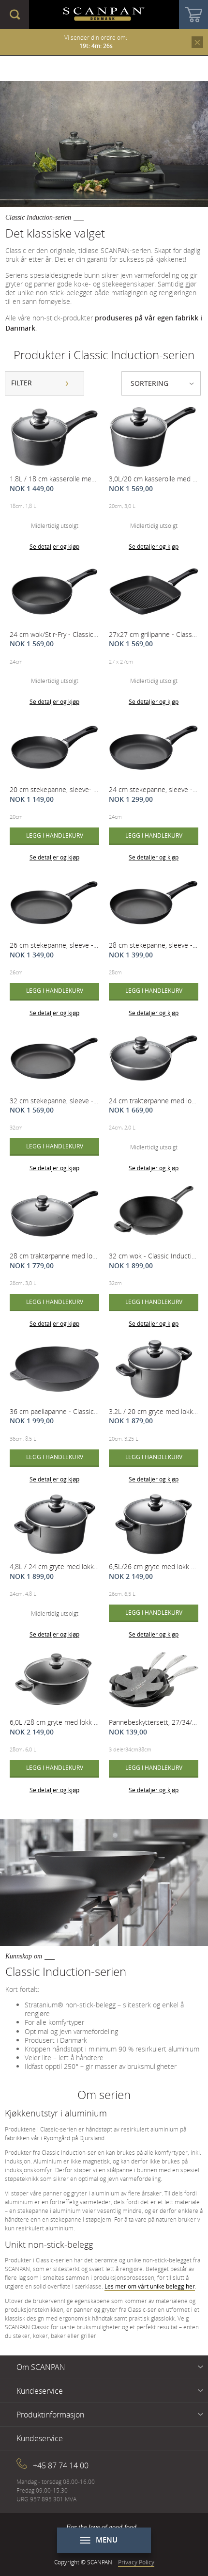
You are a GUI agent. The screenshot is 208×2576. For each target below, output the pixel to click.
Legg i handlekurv (55, 835)
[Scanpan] (104, 15)
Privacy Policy (136, 2562)
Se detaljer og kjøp (54, 546)
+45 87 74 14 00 (61, 2465)
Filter (22, 383)
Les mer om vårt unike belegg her (150, 2286)
